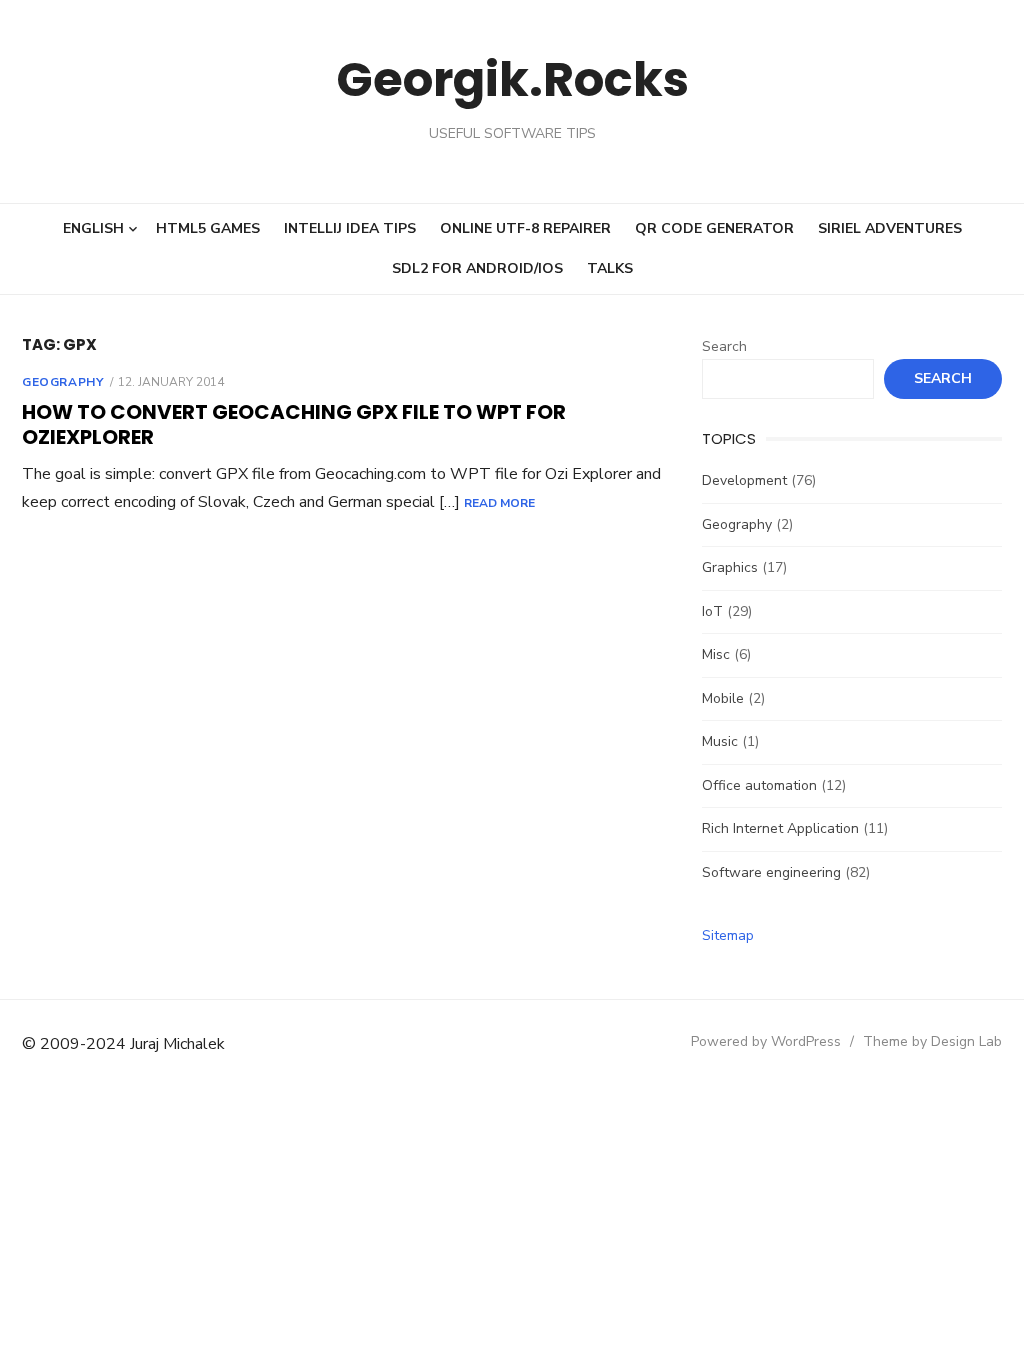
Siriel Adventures (890, 228)
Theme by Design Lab (932, 1041)
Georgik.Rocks (512, 79)
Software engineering (771, 872)
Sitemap (728, 935)
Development (744, 480)
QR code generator (714, 228)
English (93, 228)
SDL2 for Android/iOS (477, 268)
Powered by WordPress (766, 1041)
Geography (62, 382)
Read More (499, 503)
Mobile (723, 698)
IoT (712, 611)
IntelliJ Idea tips (350, 228)
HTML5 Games (208, 228)
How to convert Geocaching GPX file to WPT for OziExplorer (294, 424)
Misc (716, 654)
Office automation (759, 785)
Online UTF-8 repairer (525, 228)
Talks (610, 268)
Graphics (730, 567)
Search (724, 346)
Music (720, 741)
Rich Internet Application (780, 828)
